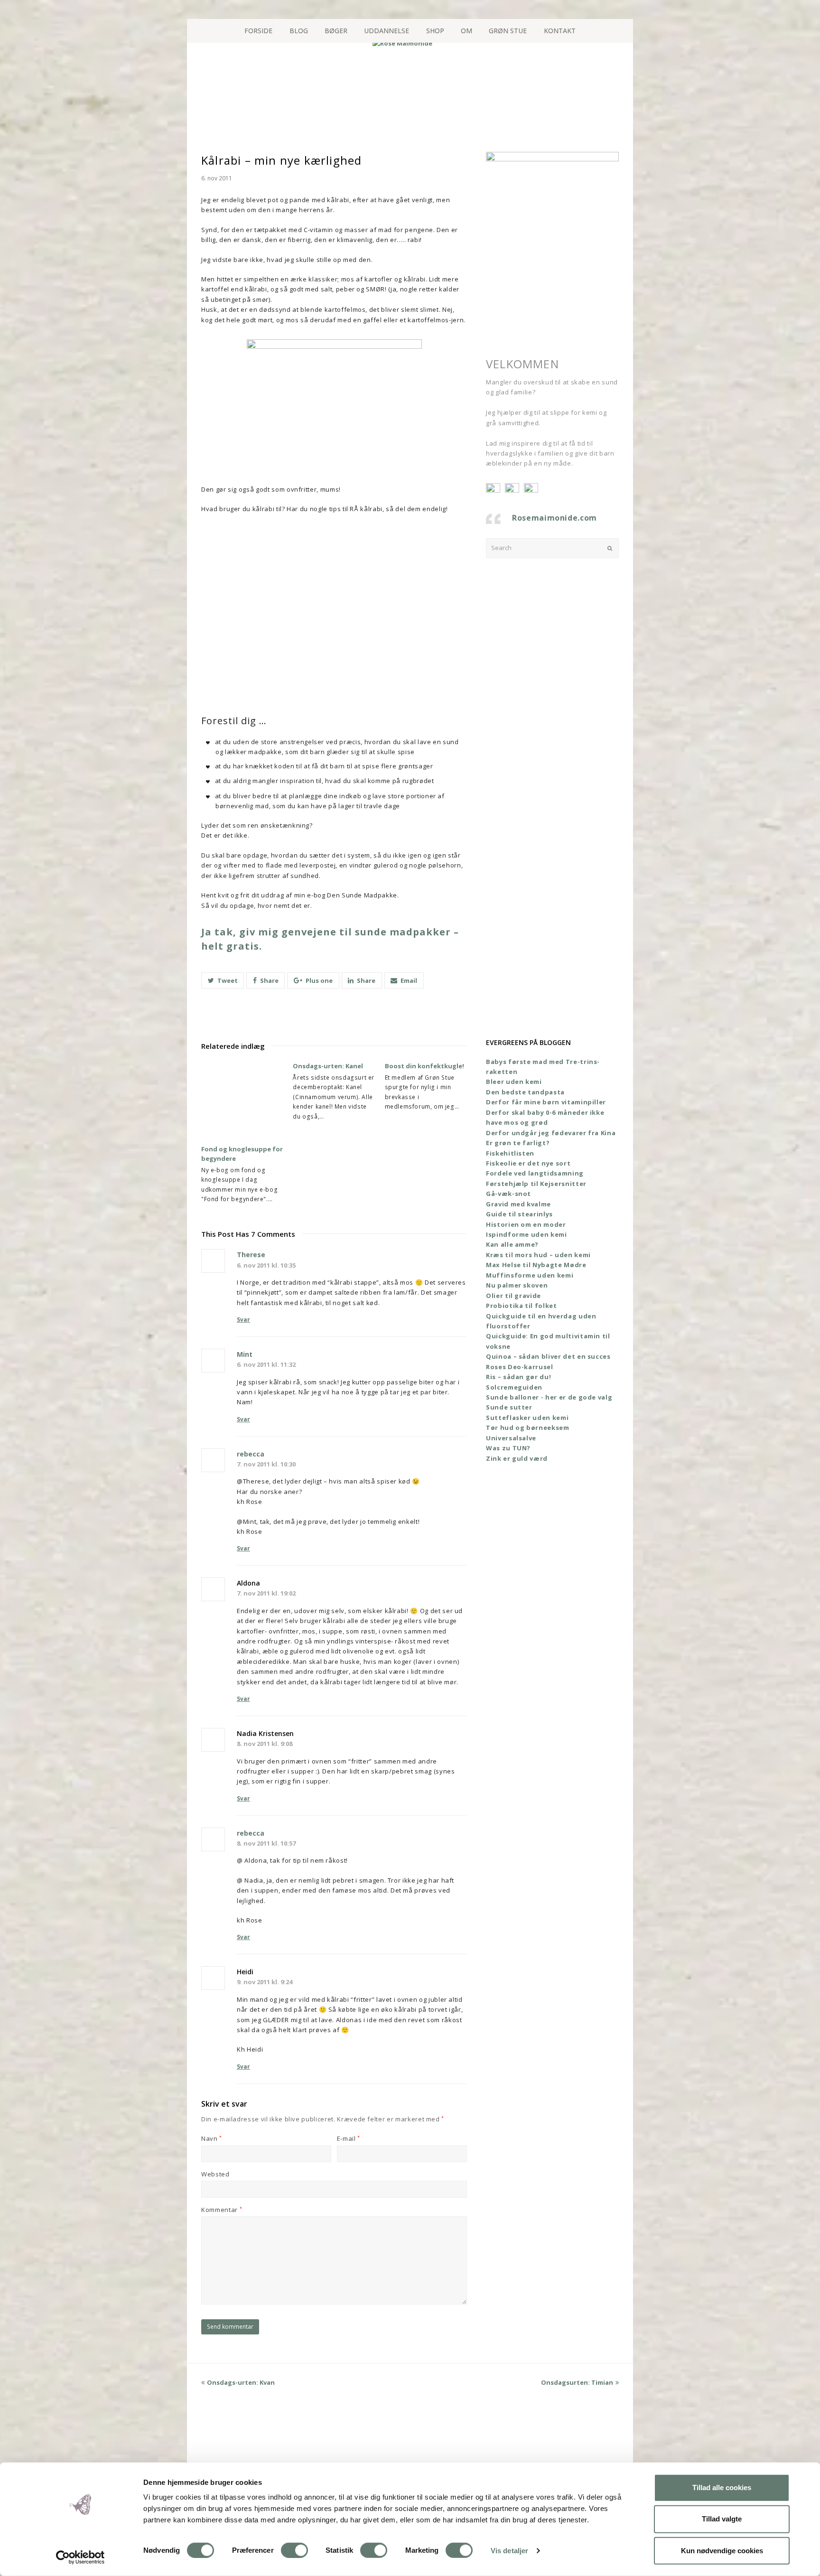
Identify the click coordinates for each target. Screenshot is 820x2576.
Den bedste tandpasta (525, 1092)
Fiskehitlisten (510, 1153)
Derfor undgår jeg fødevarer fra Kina (551, 1133)
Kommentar (222, 2210)
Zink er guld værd (517, 1458)
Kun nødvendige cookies (722, 2550)
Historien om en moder (526, 1224)
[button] (223, 980)
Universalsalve (511, 1438)
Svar (243, 1320)
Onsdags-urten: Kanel (328, 1066)
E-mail (349, 2138)
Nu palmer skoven (517, 1285)
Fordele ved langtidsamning (535, 1173)
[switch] (294, 2550)
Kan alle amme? (512, 1244)
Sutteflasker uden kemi (527, 1418)
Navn (212, 2138)
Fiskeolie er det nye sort (528, 1163)
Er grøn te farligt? (518, 1143)
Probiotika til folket (522, 1306)
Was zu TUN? (508, 1448)
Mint (245, 1354)
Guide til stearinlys (519, 1214)
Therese (251, 1255)
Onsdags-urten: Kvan (241, 2382)
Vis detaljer (509, 2551)
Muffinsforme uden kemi (530, 1275)
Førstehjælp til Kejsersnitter (536, 1184)
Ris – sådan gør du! (518, 1377)
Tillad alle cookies (722, 2487)
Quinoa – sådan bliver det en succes (548, 1356)
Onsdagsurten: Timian (577, 2382)
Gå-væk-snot (508, 1194)
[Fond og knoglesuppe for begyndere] (242, 1103)
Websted (215, 2174)
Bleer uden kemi (514, 1082)
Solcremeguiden (514, 1387)
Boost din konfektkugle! (424, 1066)
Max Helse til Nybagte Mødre (536, 1265)
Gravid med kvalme (518, 1204)
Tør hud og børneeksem (528, 1428)
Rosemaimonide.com (554, 518)
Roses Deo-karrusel (520, 1367)
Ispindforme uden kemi (526, 1234)
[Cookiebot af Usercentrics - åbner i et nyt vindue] (80, 2557)
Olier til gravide (513, 1296)
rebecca (251, 1454)
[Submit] (610, 548)
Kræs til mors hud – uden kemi (538, 1255)
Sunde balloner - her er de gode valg (549, 1397)
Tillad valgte (722, 2519)
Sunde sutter (509, 1407)
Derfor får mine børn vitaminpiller (546, 1102)
